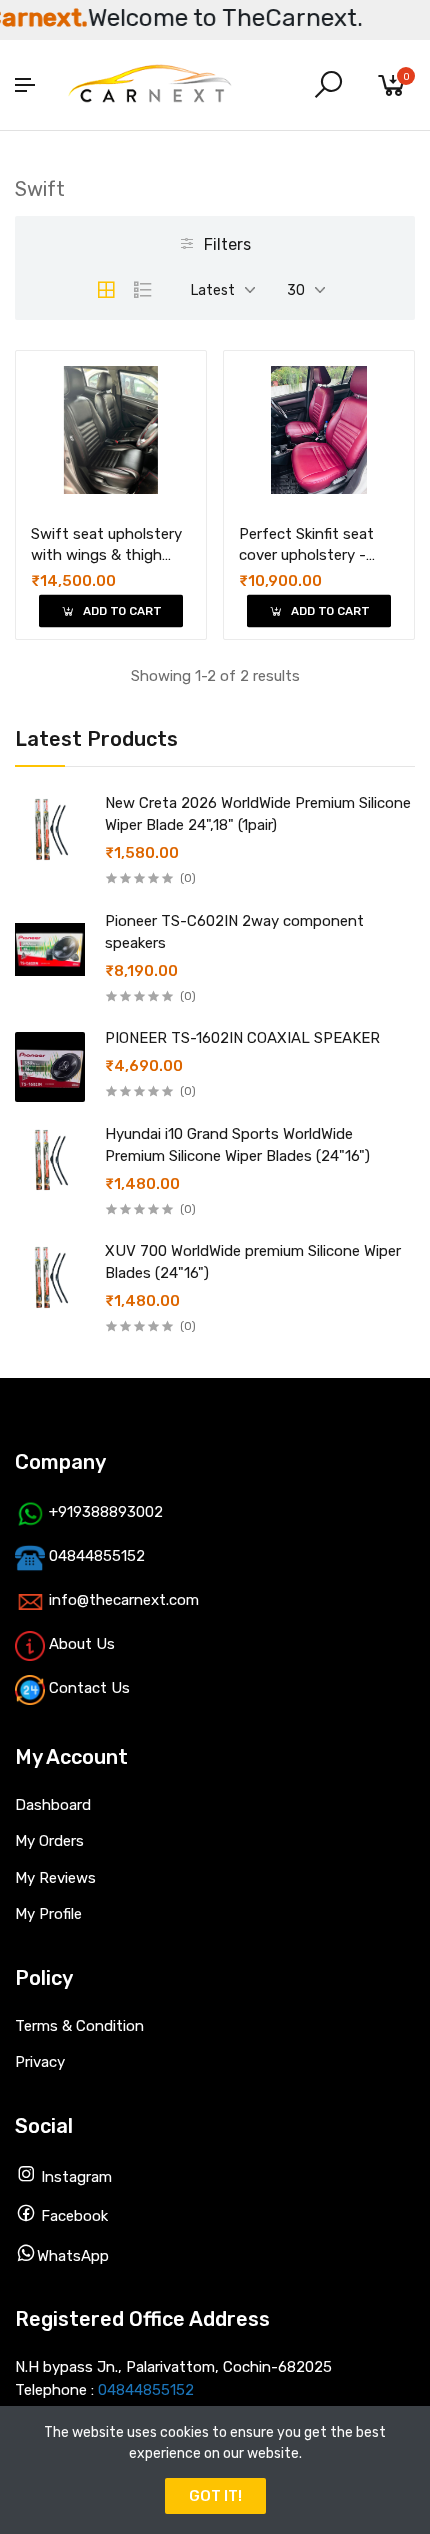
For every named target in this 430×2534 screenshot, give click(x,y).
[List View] (143, 290)
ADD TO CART (120, 612)
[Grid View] (106, 290)
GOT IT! (215, 2496)
